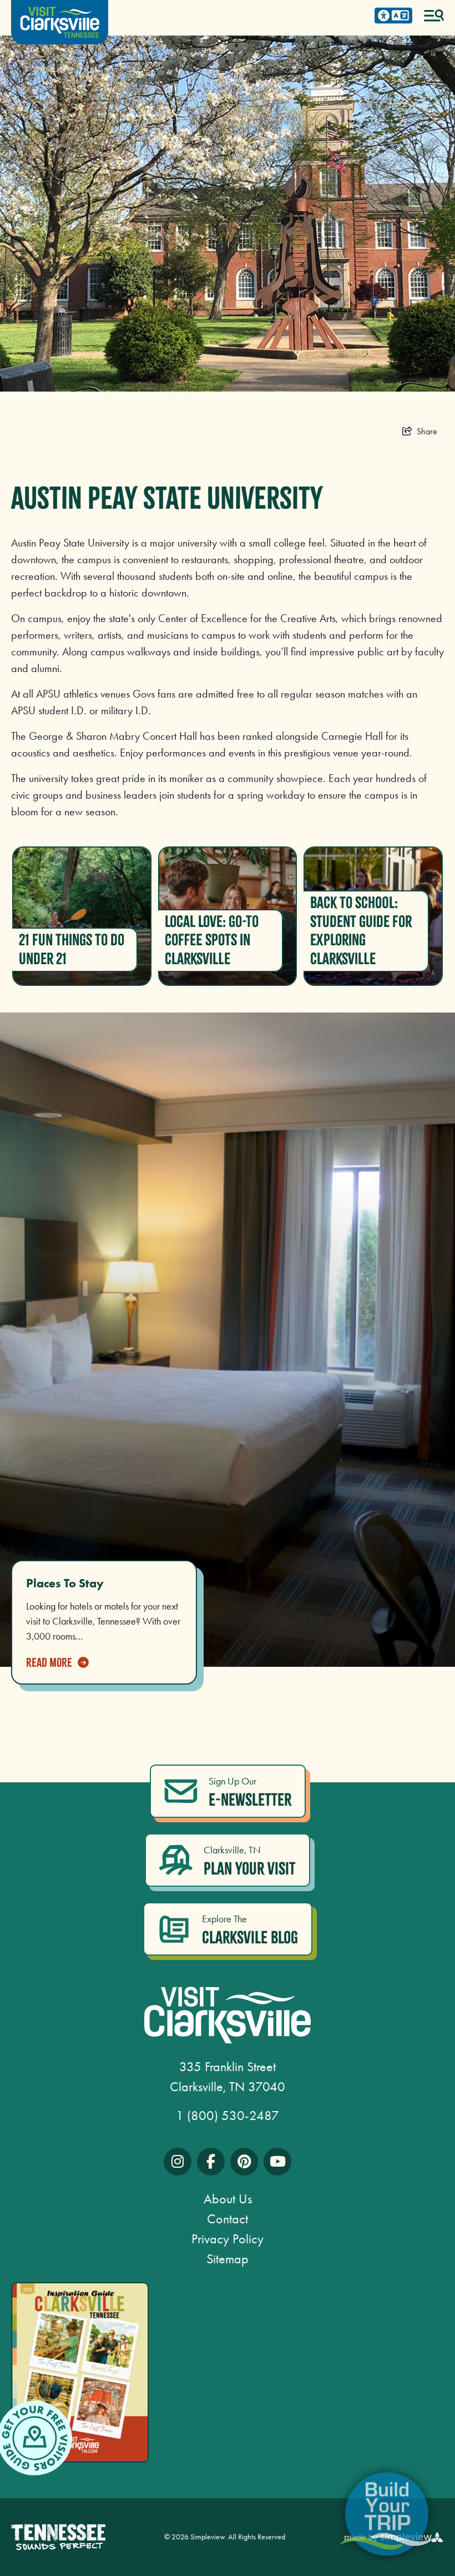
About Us (228, 2199)
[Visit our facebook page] (211, 2162)
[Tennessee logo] (58, 2537)
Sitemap (228, 2259)
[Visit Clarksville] (60, 22)
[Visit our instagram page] (178, 2162)
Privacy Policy (228, 2239)
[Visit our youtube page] (277, 2162)
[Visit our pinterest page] (244, 2162)
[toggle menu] (434, 16)
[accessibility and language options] (393, 16)
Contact (228, 2219)
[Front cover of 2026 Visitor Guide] (80, 2372)
